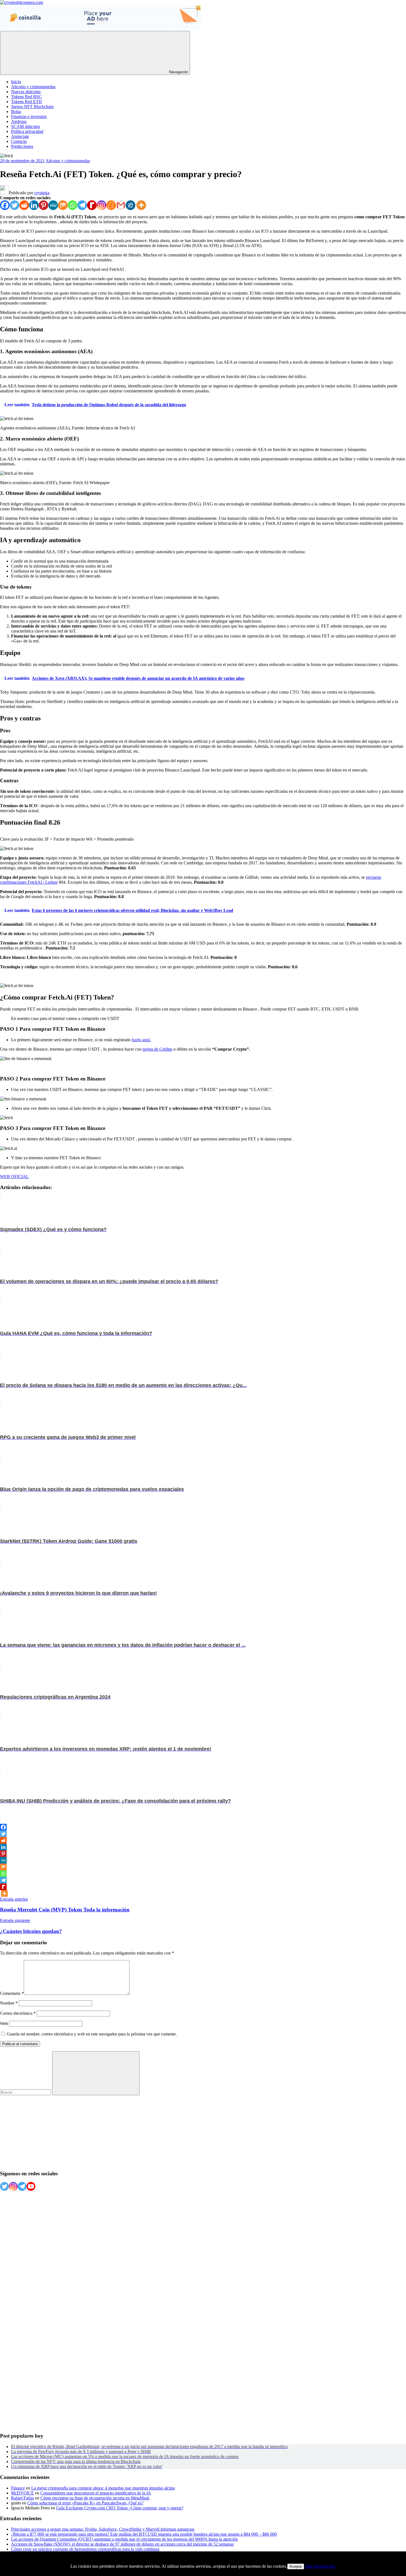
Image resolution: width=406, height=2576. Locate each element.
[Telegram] (82, 205)
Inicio (16, 82)
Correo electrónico (18, 2013)
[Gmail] (121, 205)
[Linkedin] (34, 205)
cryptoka (42, 193)
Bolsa (16, 112)
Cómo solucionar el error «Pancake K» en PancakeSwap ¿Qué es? (85, 2503)
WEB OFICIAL (14, 1176)
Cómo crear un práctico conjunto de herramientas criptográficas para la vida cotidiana (85, 2549)
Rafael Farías (23, 2498)
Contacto (19, 141)
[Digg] (130, 205)
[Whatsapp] (72, 205)
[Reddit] (24, 205)
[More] (141, 205)
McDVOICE (23, 2493)
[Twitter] (15, 205)
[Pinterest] (43, 205)
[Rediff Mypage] (92, 205)
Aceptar (296, 2566)
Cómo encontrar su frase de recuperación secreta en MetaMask (95, 2498)
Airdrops (19, 121)
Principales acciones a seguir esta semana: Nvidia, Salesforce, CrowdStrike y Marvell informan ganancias (103, 2529)
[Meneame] (111, 205)
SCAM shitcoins (26, 126)
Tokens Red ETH (27, 102)
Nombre (9, 2003)
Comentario (12, 1993)
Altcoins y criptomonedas (33, 87)
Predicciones (22, 146)
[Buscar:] (26, 2092)
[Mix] (63, 205)
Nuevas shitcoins (26, 92)
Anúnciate (20, 136)
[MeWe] (53, 205)
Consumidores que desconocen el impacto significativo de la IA (96, 2493)
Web (4, 2023)
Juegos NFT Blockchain (32, 107)
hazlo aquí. (141, 1040)
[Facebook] (5, 205)
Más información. (321, 2566)
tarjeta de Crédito (157, 1049)
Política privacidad (27, 131)
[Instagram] (101, 205)
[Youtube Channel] (31, 2186)
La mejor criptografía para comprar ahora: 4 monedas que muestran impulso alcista (103, 2488)
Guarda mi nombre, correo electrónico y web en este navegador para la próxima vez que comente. (92, 2034)
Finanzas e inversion (29, 116)
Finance (18, 2488)
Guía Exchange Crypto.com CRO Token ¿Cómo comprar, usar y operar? (120, 2508)
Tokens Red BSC (26, 97)
